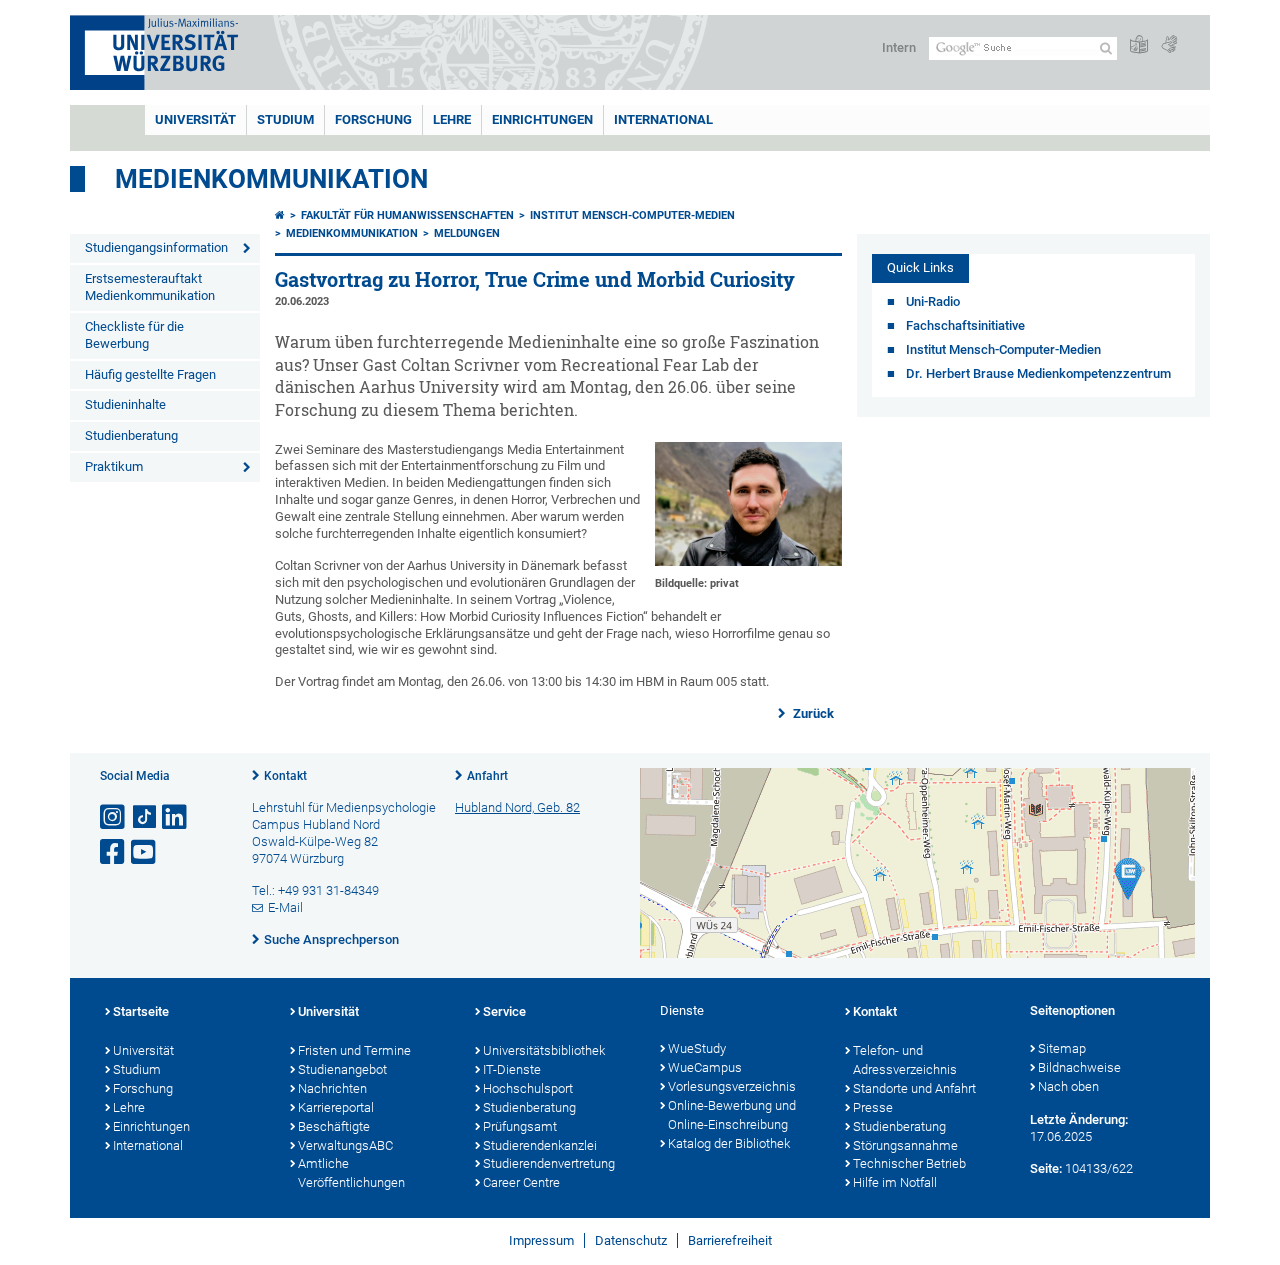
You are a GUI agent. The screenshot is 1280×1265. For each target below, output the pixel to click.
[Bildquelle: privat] (748, 561)
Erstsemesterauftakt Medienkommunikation (150, 287)
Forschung (373, 119)
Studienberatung (131, 435)
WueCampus (705, 1067)
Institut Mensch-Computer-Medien (632, 215)
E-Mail (285, 907)
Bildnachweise (1079, 1067)
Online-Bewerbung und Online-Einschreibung (732, 1115)
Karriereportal (336, 1107)
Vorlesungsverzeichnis (732, 1086)
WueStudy (697, 1048)
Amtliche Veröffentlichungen (351, 1173)
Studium (285, 119)
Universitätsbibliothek (544, 1050)
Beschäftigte (334, 1126)
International (663, 119)
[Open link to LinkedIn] (176, 817)
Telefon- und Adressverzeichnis (905, 1060)
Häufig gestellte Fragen (150, 374)
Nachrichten (332, 1088)
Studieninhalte (125, 404)
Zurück (812, 713)
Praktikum (114, 466)
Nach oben (1068, 1086)
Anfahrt (487, 776)
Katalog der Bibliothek (729, 1143)
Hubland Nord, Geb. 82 (517, 807)
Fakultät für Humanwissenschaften (407, 215)
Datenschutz (631, 1240)
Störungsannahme (905, 1145)
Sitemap (1062, 1048)
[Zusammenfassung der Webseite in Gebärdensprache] (1169, 45)
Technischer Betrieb (909, 1163)
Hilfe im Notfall (895, 1182)
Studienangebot (342, 1069)
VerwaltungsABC (345, 1145)
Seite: (1046, 1168)
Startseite (141, 1011)
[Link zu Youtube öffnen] (145, 852)
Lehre (452, 119)
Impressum (541, 1240)
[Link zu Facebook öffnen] (114, 852)
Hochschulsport (528, 1088)
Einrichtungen (542, 119)
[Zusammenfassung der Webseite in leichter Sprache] (1139, 45)
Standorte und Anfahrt (914, 1088)
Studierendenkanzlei (540, 1145)
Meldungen (467, 233)
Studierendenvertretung (549, 1163)
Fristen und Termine (354, 1050)
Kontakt (285, 776)
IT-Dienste (512, 1069)
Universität (195, 119)
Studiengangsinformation (156, 247)
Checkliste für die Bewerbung (134, 335)
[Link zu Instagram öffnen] (114, 817)
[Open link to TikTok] (145, 817)
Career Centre (521, 1182)
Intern (899, 47)
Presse (873, 1107)
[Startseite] (280, 215)
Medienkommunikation (271, 179)
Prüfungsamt (520, 1126)
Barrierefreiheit (730, 1240)
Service (504, 1011)
